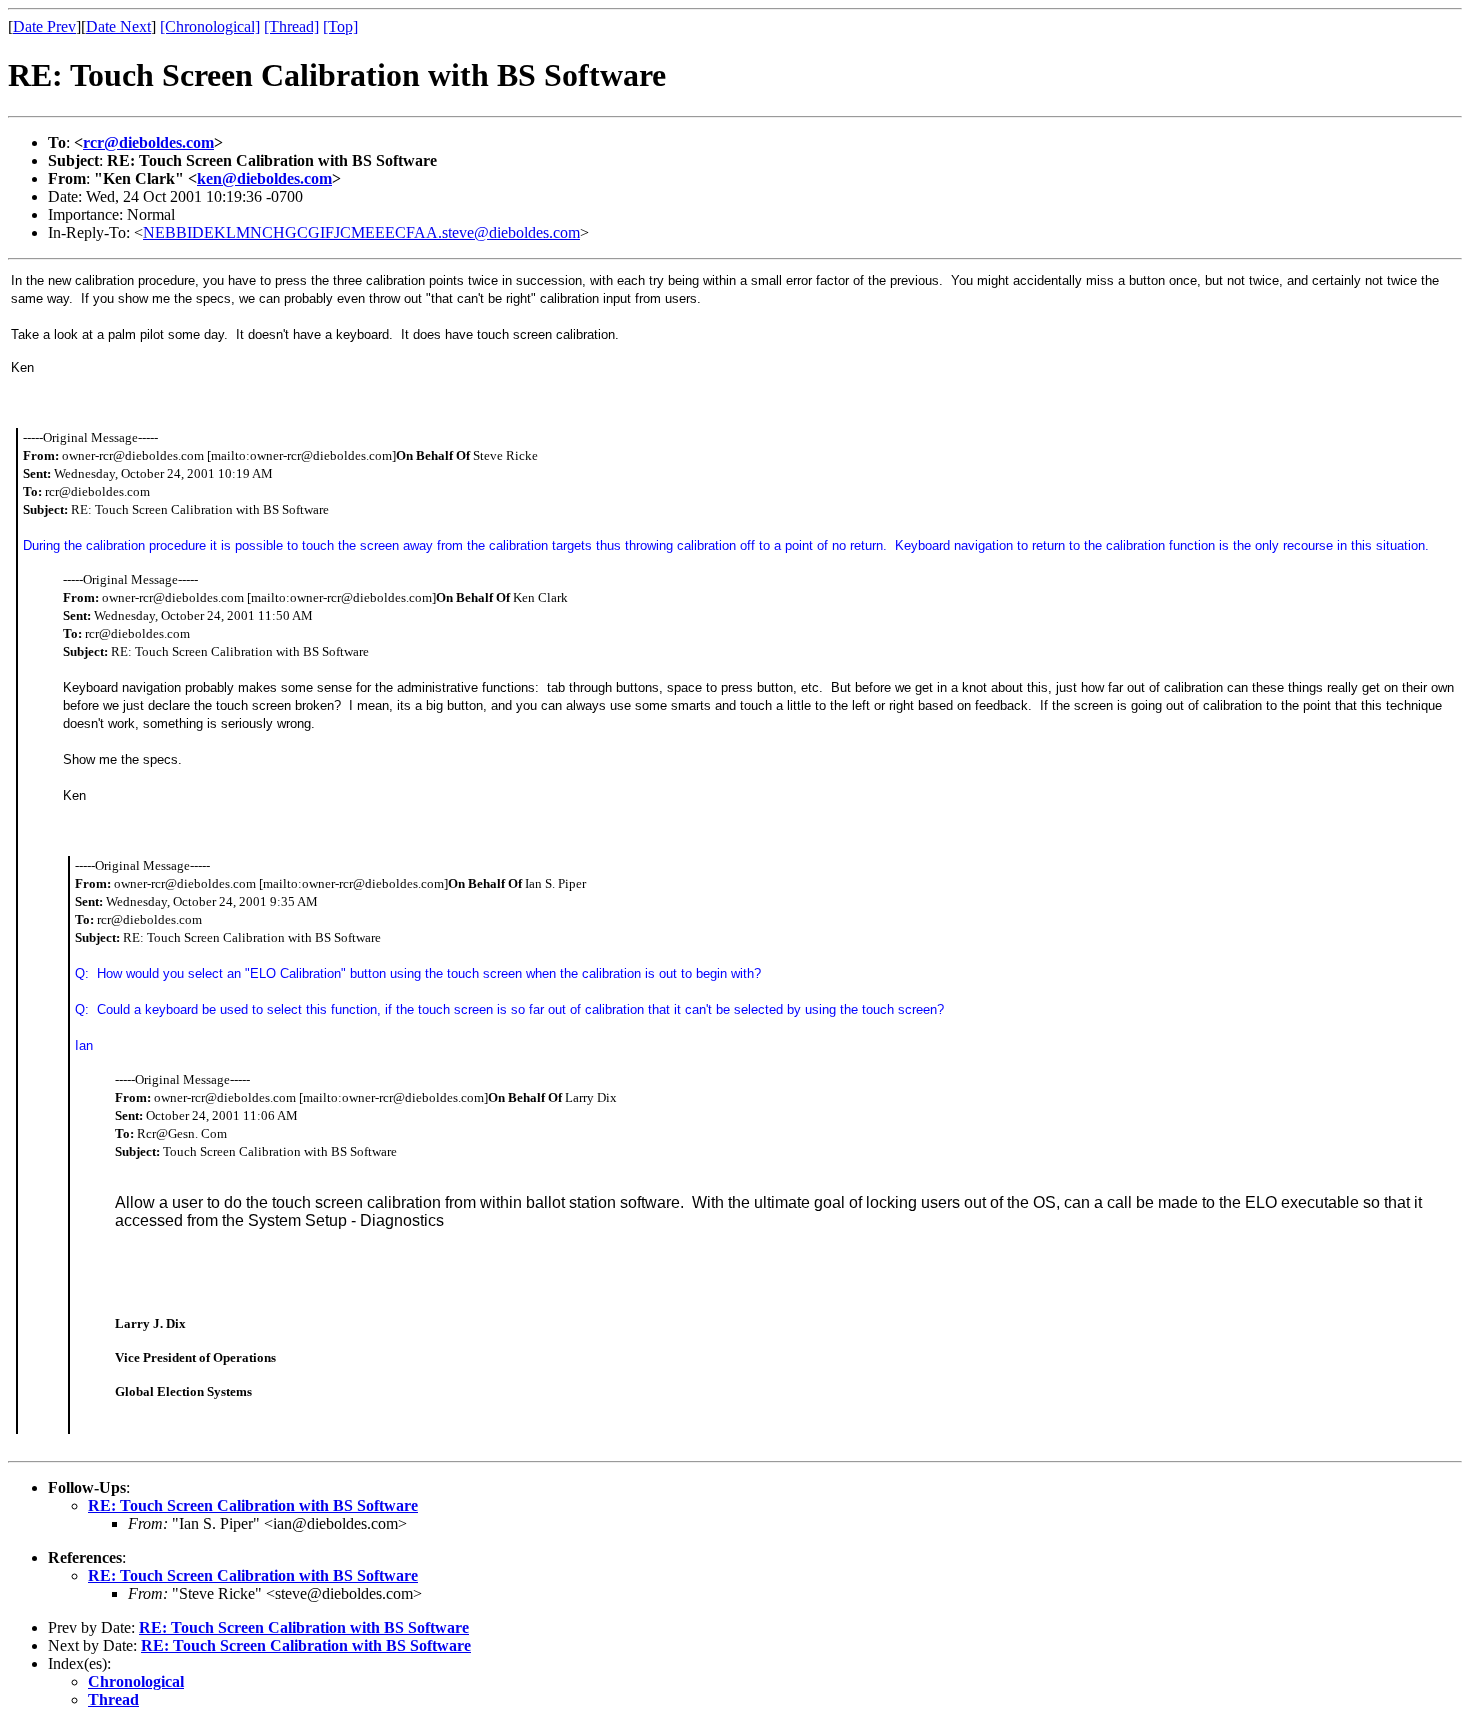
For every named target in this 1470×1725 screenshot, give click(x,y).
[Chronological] (210, 26)
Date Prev (44, 26)
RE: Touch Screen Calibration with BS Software (253, 1505)
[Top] (340, 26)
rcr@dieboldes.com (148, 142)
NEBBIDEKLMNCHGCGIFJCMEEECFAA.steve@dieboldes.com (361, 232)
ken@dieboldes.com (264, 178)
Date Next (118, 26)
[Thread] (291, 26)
